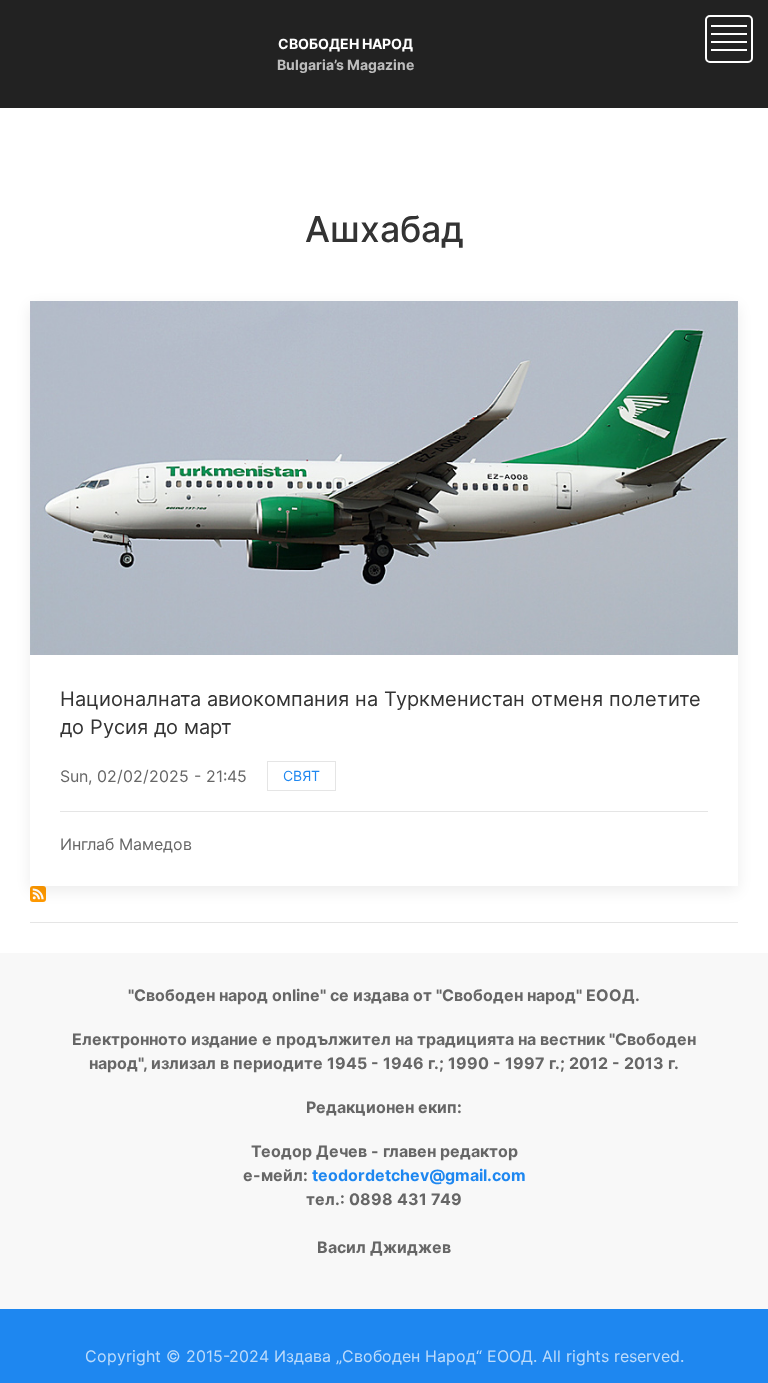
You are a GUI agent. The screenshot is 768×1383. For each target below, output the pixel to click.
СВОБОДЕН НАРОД (345, 43)
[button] (729, 37)
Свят (301, 775)
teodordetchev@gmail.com (419, 1175)
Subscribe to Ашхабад (38, 894)
